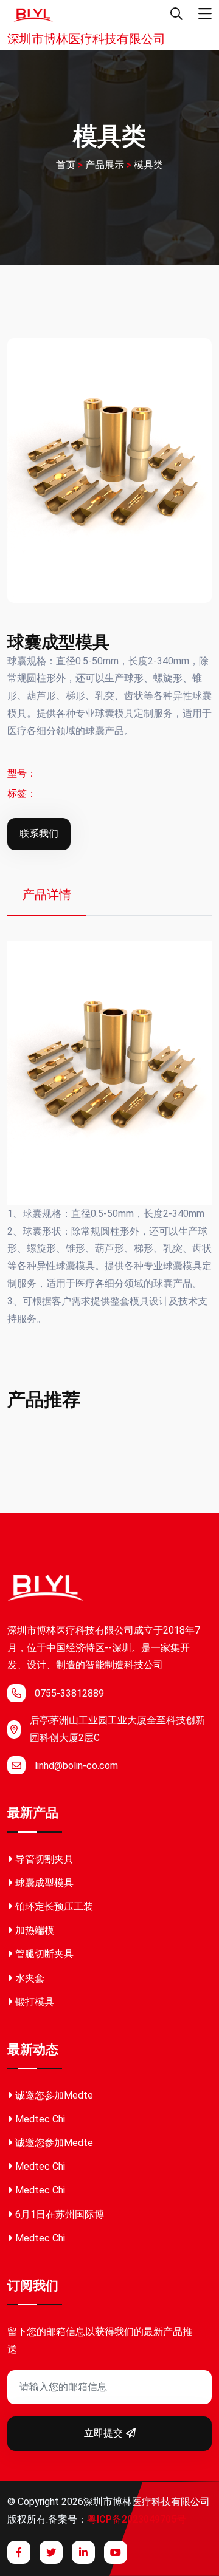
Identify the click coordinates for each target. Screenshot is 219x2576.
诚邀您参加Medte (54, 2095)
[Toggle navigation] (205, 14)
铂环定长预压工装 (54, 1906)
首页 (66, 165)
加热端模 (35, 1930)
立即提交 (103, 2433)
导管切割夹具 (44, 1859)
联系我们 (39, 833)
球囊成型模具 (44, 1883)
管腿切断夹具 (44, 1954)
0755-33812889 (69, 1693)
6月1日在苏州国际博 (60, 2214)
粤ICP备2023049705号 (137, 2519)
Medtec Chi (40, 2119)
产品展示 (105, 165)
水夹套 (30, 1978)
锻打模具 (35, 2002)
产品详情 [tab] (47, 894)
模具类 (148, 165)
